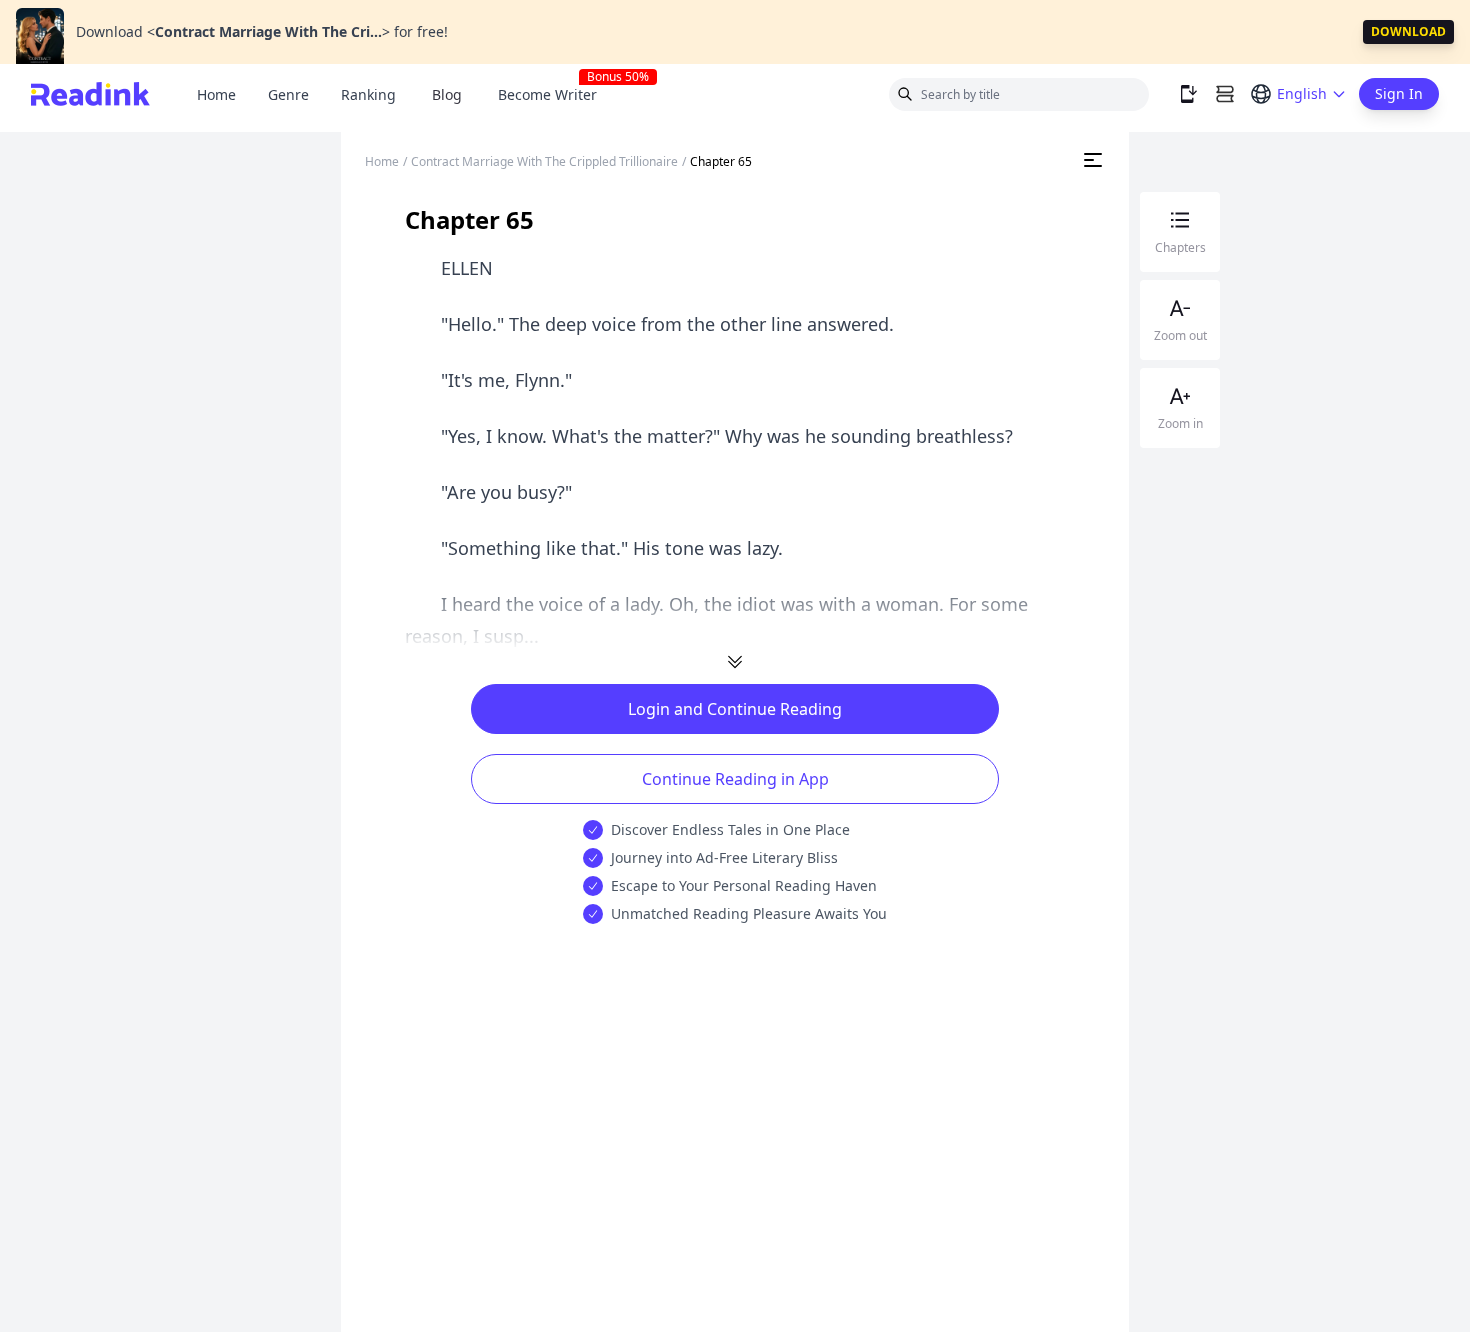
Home (216, 94)
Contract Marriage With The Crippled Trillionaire (544, 161)
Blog (447, 94)
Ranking (368, 94)
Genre (288, 94)
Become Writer (555, 94)
